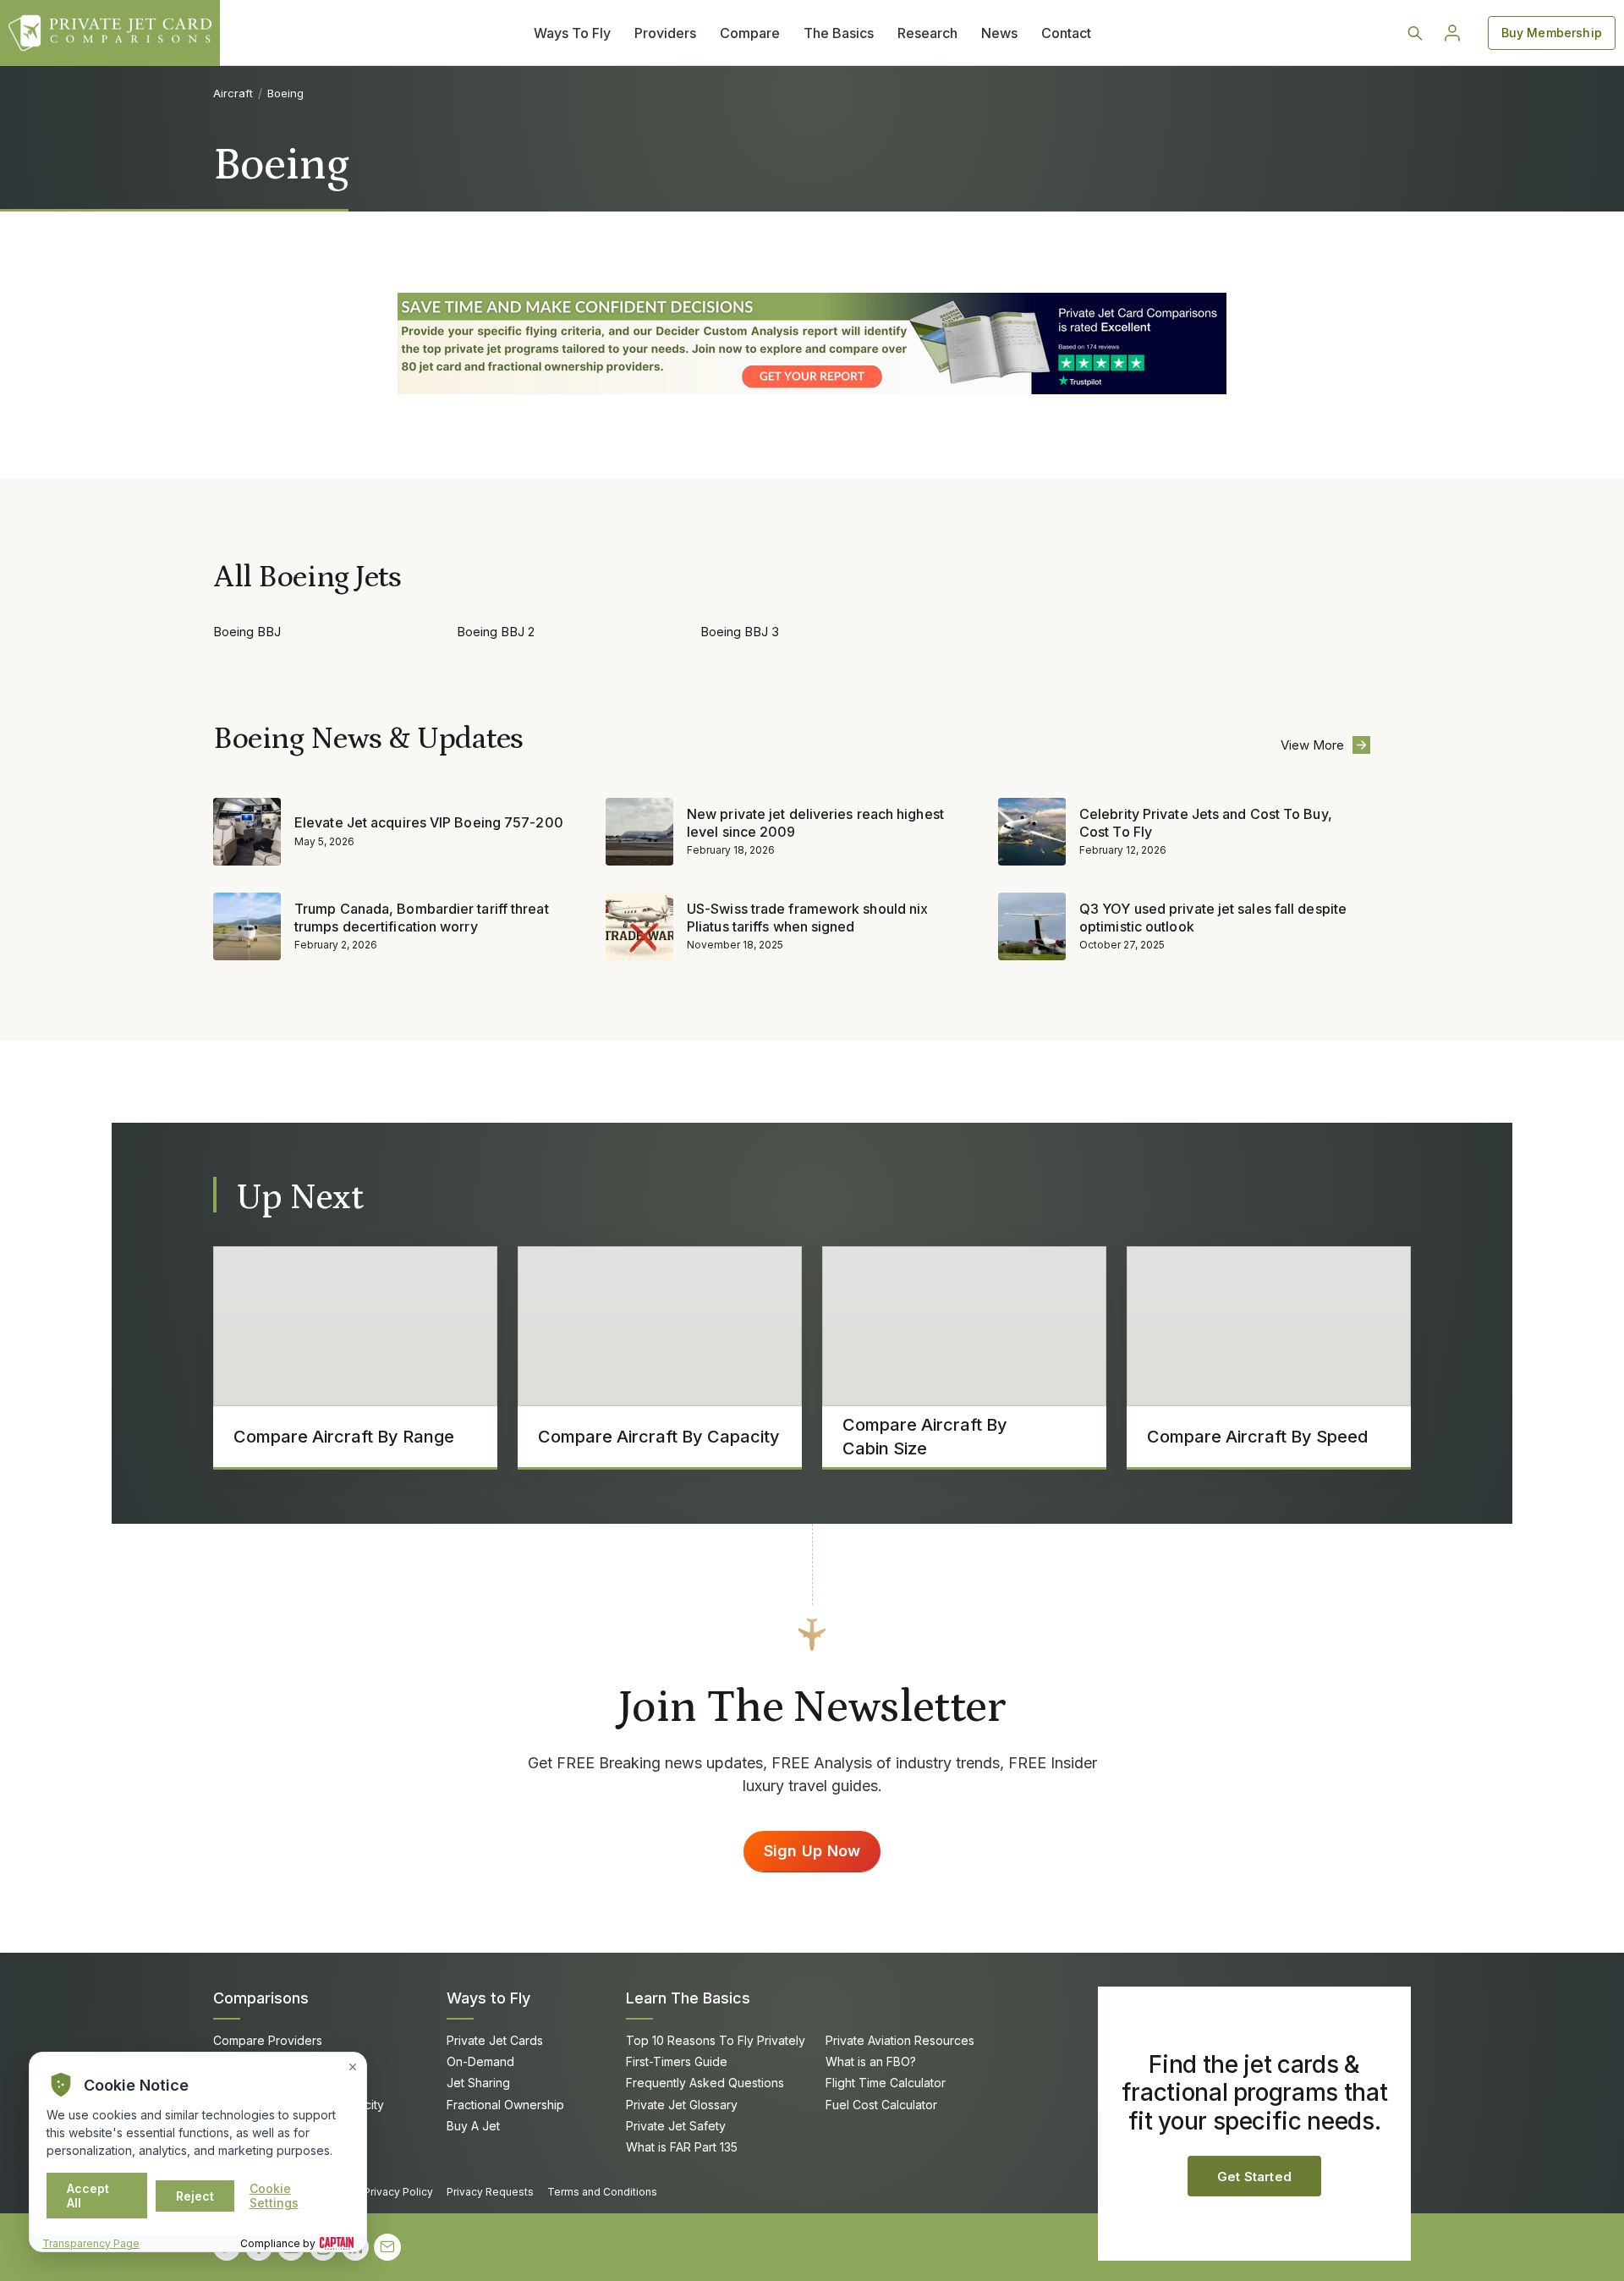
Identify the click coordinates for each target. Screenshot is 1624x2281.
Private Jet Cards (495, 2040)
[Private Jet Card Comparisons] (110, 33)
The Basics (839, 33)
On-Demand (480, 2061)
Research (927, 33)
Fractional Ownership (505, 2105)
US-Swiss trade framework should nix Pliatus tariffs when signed (807, 918)
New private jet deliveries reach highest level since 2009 (815, 823)
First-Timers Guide (677, 2061)
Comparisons (261, 1998)
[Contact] (387, 2247)
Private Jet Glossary (682, 2105)
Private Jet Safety (676, 2126)
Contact (1066, 33)
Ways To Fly (572, 33)
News (999, 33)
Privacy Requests (490, 2192)
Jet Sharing (478, 2083)
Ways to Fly (488, 1998)
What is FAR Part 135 (682, 2147)
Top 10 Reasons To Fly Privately (716, 2040)
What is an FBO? (871, 2061)
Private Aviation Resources (900, 2040)
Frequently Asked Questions (705, 2083)
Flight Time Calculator (886, 2083)
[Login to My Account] (1452, 33)
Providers (665, 33)
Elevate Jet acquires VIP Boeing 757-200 (429, 822)
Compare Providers (268, 2040)
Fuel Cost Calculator (881, 2105)
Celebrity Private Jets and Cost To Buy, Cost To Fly (1206, 823)
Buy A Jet (473, 2126)
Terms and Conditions (602, 2192)
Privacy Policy (398, 2192)
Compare (750, 33)
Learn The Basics (688, 1998)
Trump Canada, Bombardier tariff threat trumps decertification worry (422, 918)
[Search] (1415, 33)
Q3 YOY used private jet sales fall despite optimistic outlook (1213, 918)
